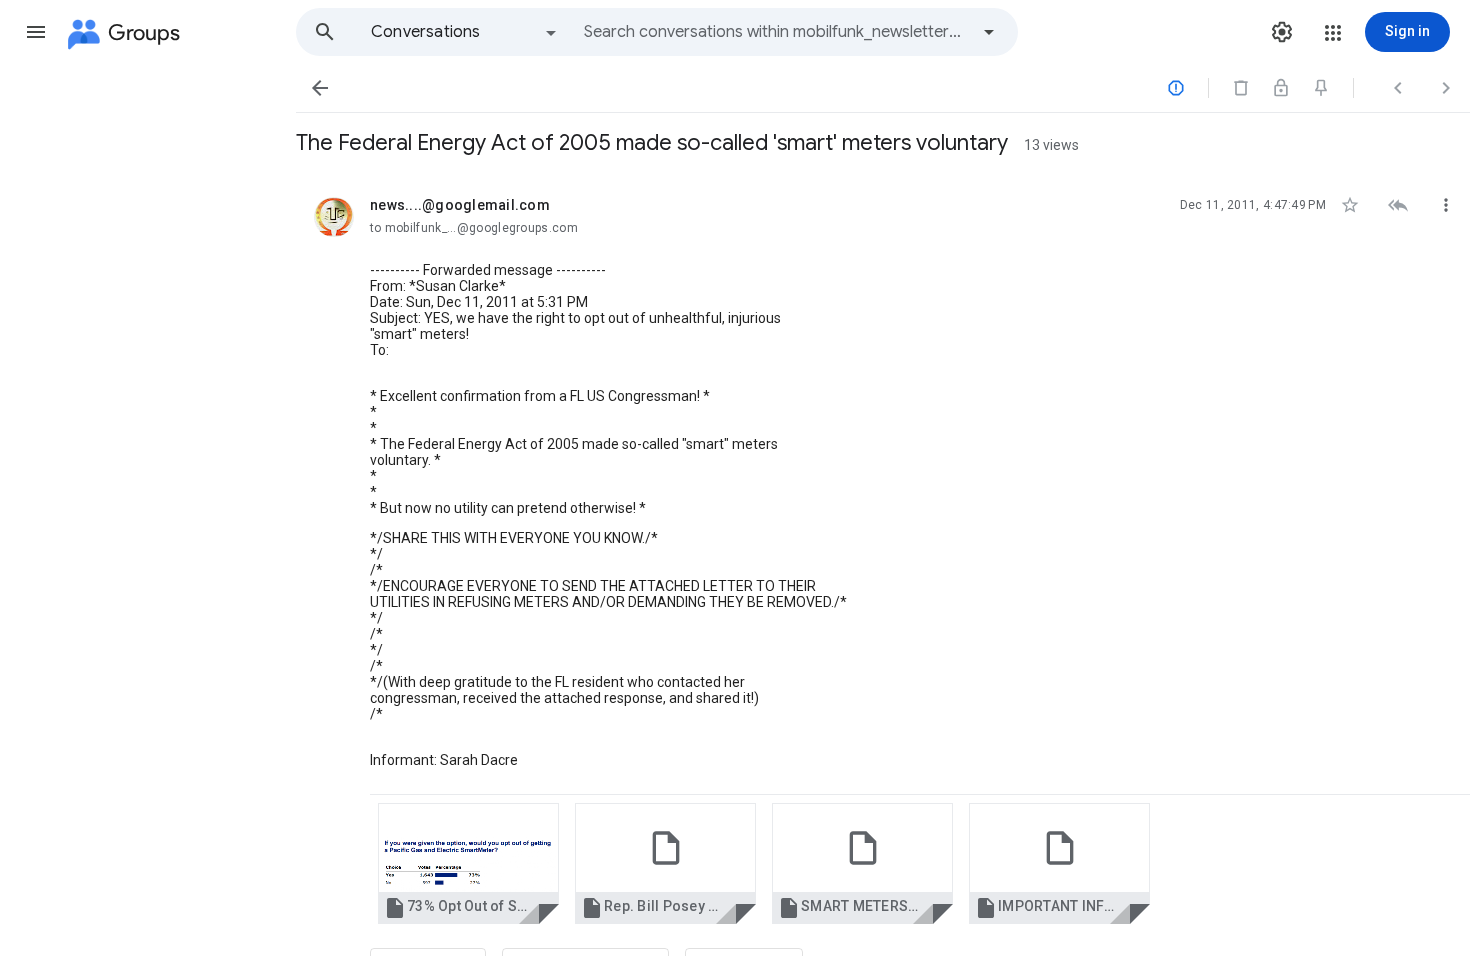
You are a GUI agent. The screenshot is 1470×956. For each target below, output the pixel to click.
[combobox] (776, 32)
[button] (36, 32)
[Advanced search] (989, 32)
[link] (468, 863)
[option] (465, 32)
